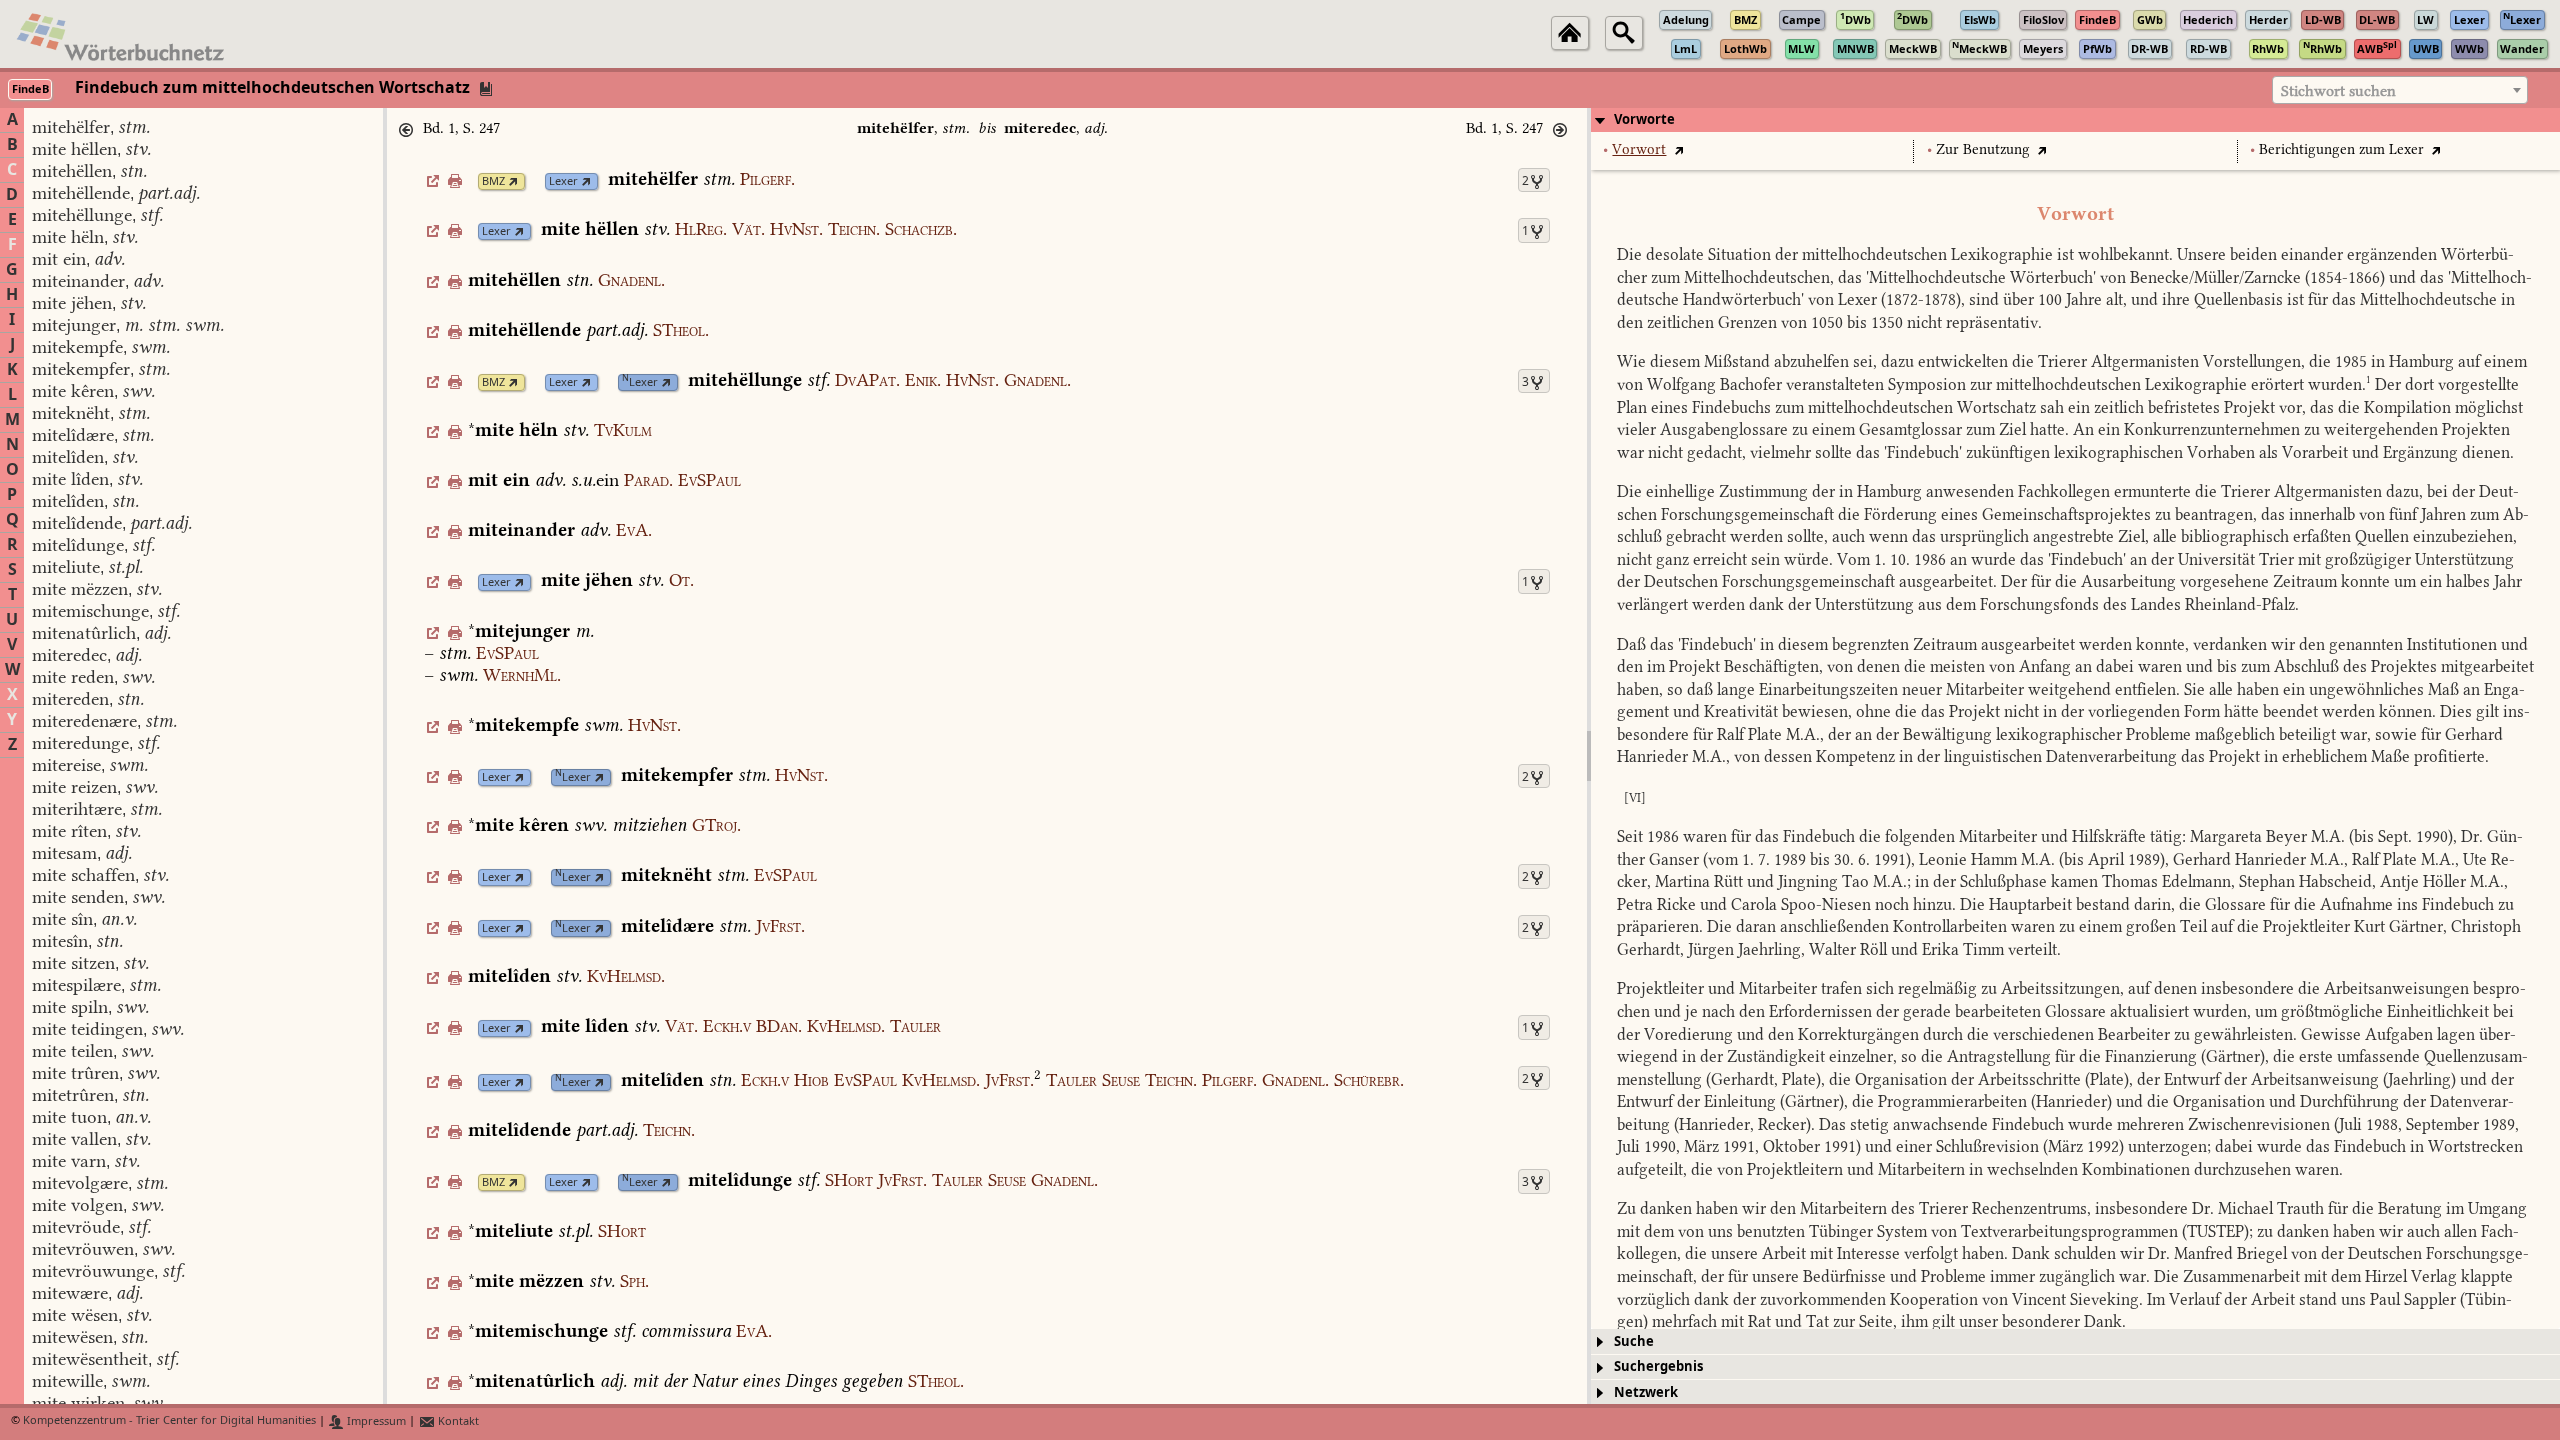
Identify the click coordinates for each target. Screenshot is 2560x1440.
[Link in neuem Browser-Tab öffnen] (513, 181)
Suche (1634, 1341)
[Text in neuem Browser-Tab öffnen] (1678, 149)
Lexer (563, 181)
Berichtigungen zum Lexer (2341, 149)
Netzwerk (1646, 1392)
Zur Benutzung (1983, 149)
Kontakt (457, 1421)
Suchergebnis (1658, 1366)
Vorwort (1639, 149)
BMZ (493, 181)
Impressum (375, 1421)
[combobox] (2400, 90)
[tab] (2075, 120)
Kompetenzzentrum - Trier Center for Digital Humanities (169, 1421)
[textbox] (2400, 91)
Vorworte (1644, 119)
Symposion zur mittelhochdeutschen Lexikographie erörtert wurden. (2129, 384)
